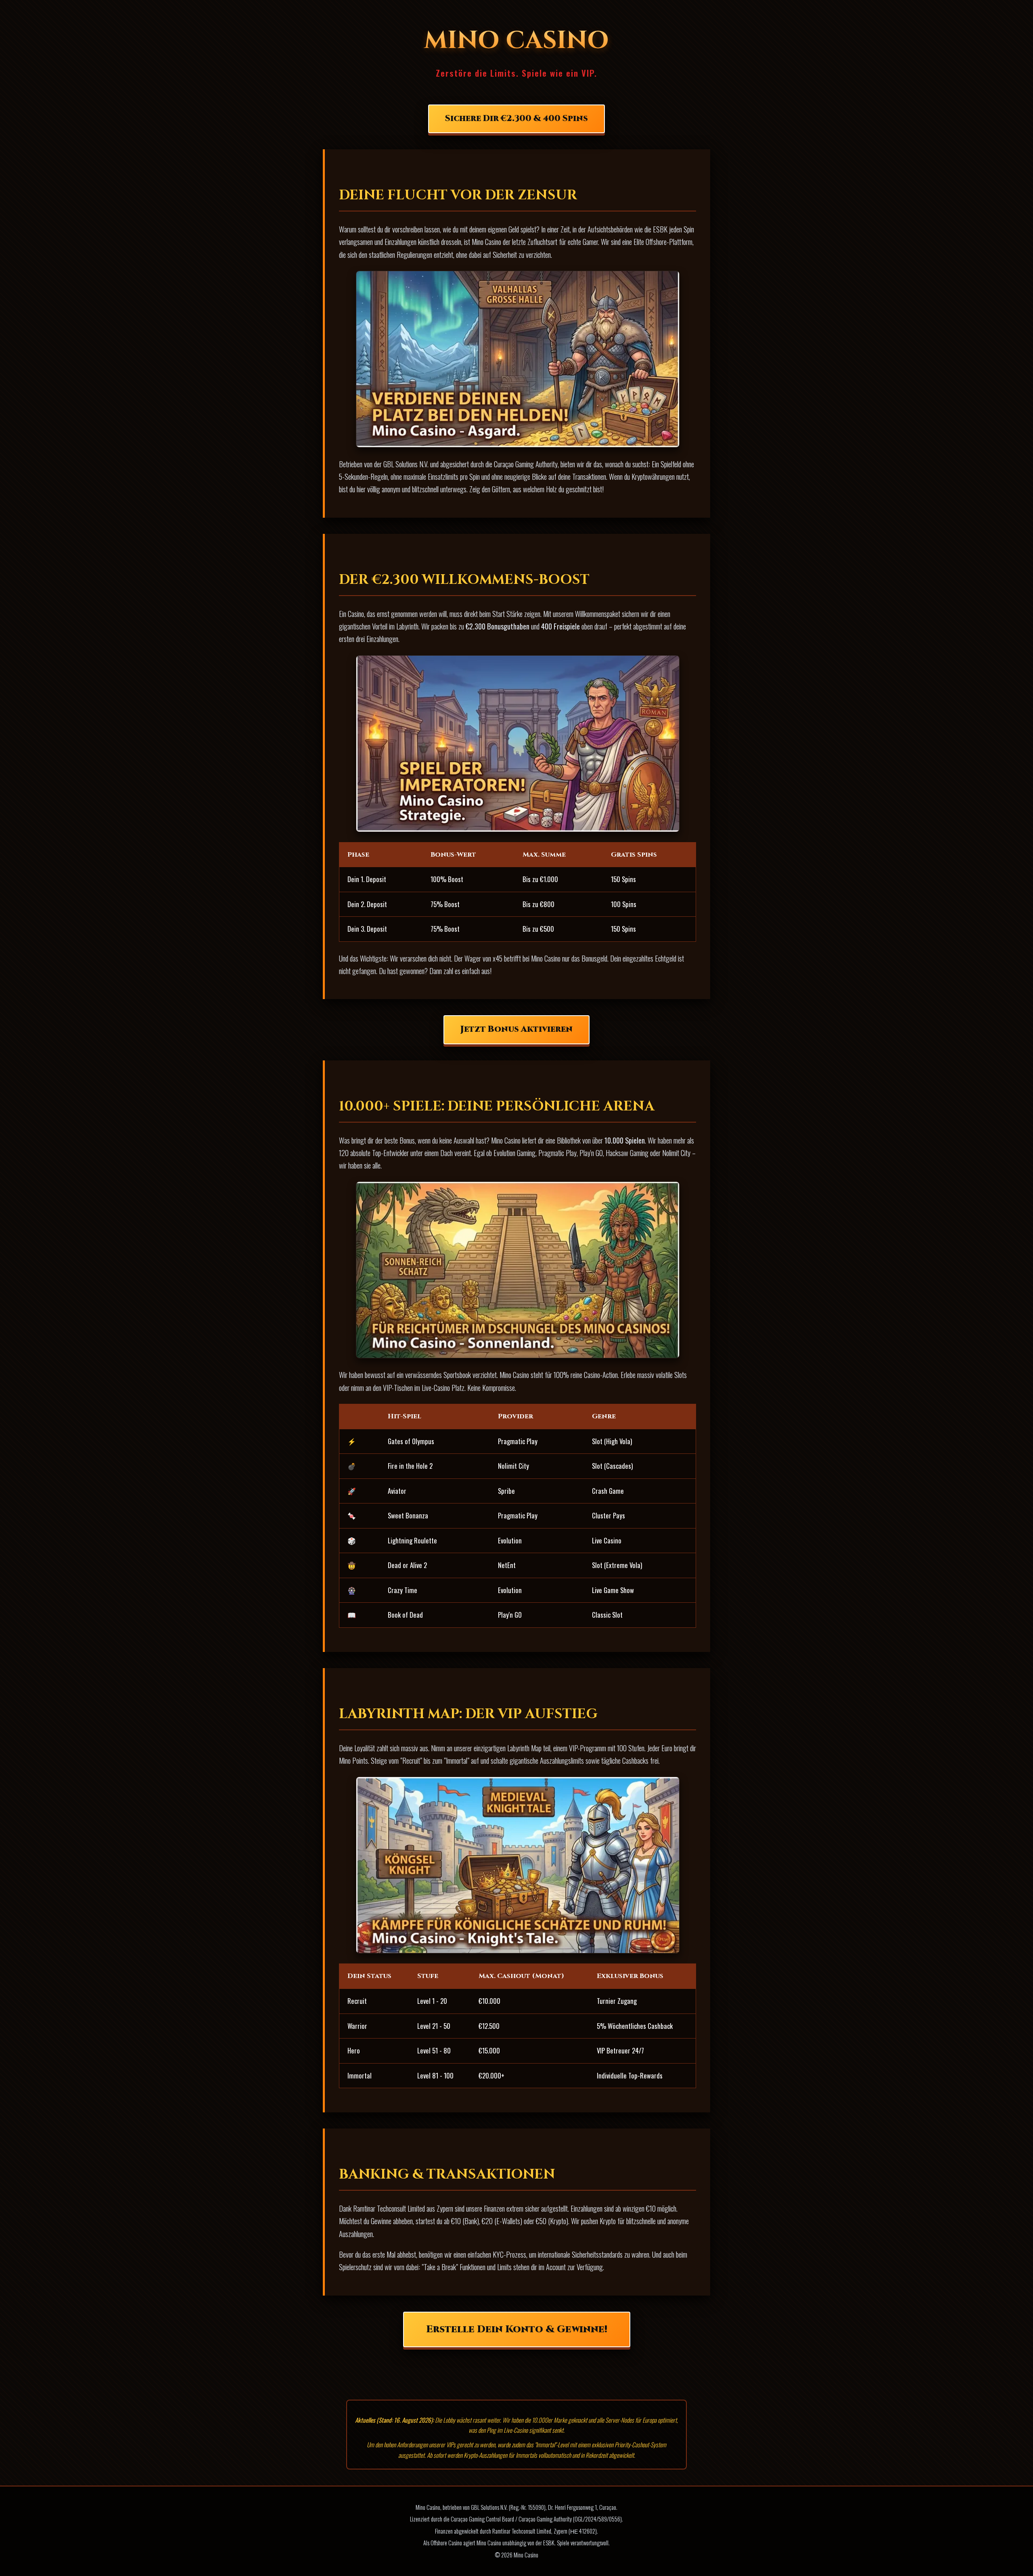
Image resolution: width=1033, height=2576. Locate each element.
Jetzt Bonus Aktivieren (516, 1029)
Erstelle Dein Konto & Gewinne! (517, 2329)
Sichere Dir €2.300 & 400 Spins (516, 119)
